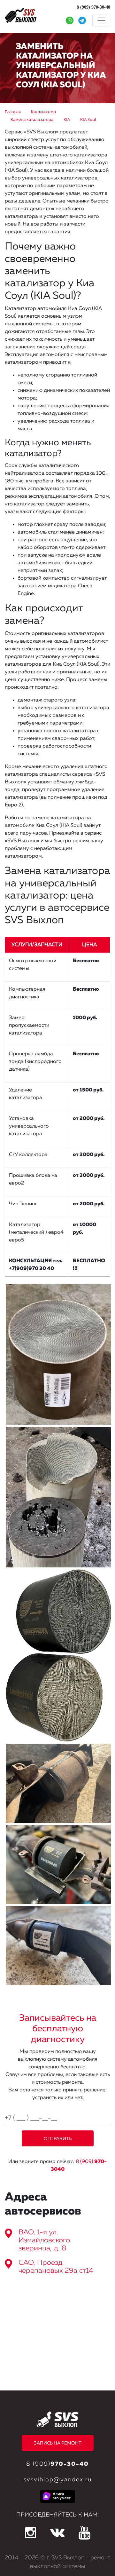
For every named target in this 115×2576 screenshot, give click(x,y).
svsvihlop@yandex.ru (58, 2480)
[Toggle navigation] (101, 20)
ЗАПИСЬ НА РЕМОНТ (57, 2443)
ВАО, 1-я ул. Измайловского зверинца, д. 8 (44, 2240)
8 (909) (57, 2464)
